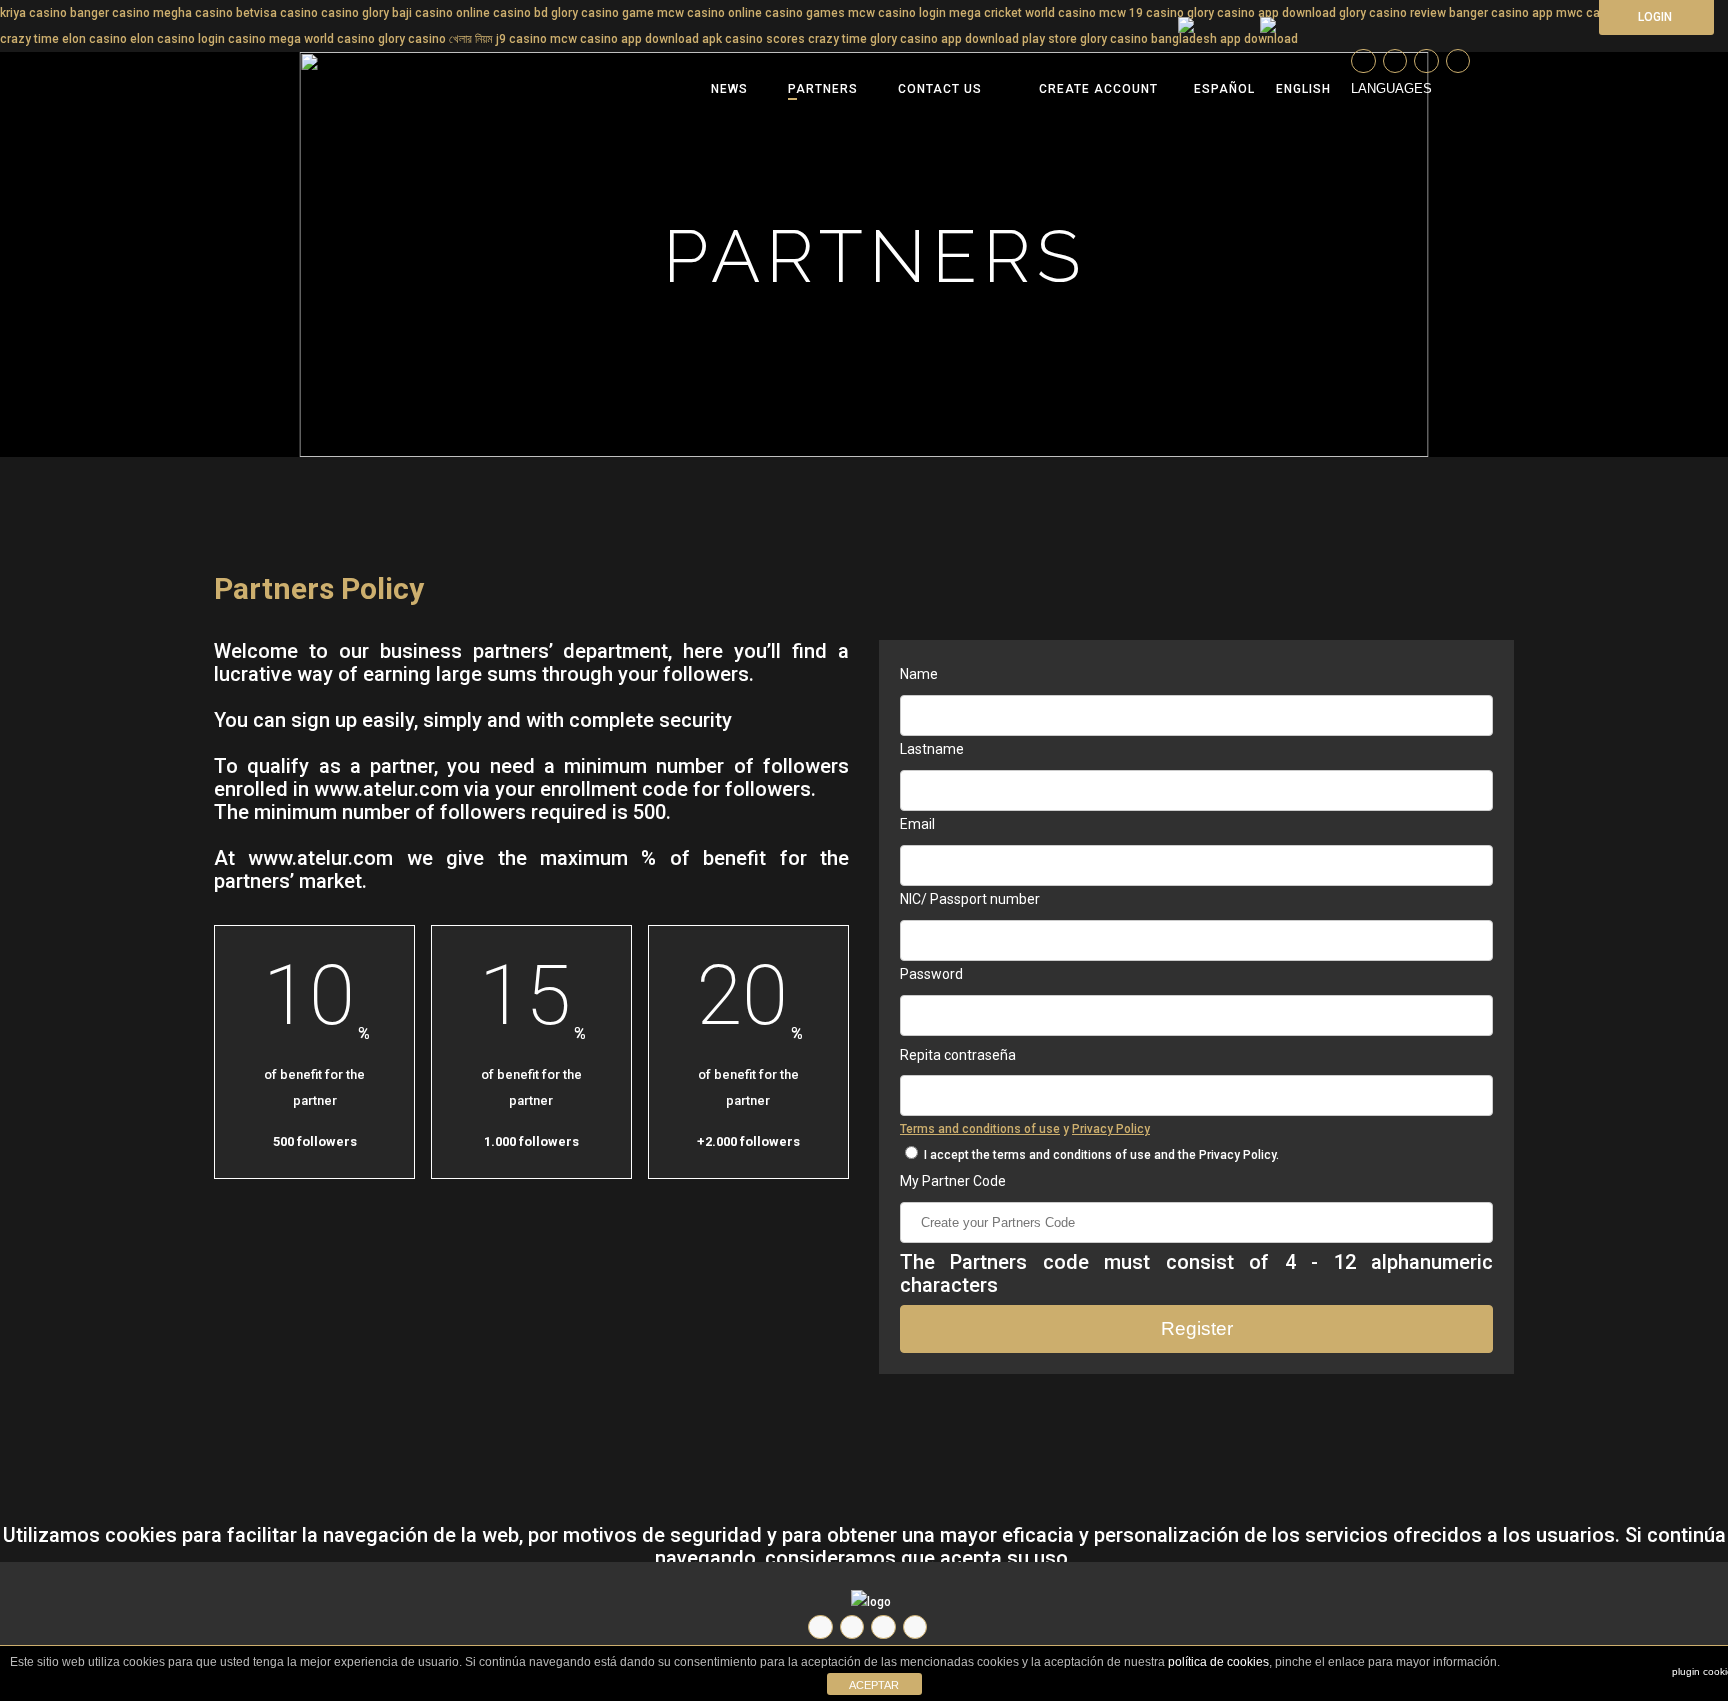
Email (917, 824)
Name (919, 674)
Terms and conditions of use (980, 1129)
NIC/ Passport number (970, 899)
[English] (1303, 89)
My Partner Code (953, 1181)
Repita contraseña (958, 1055)
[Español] (1216, 89)
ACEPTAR (874, 1685)
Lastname (932, 749)
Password (931, 974)
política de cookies (1218, 1662)
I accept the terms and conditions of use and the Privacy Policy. (1100, 1155)
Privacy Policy (1111, 1129)
